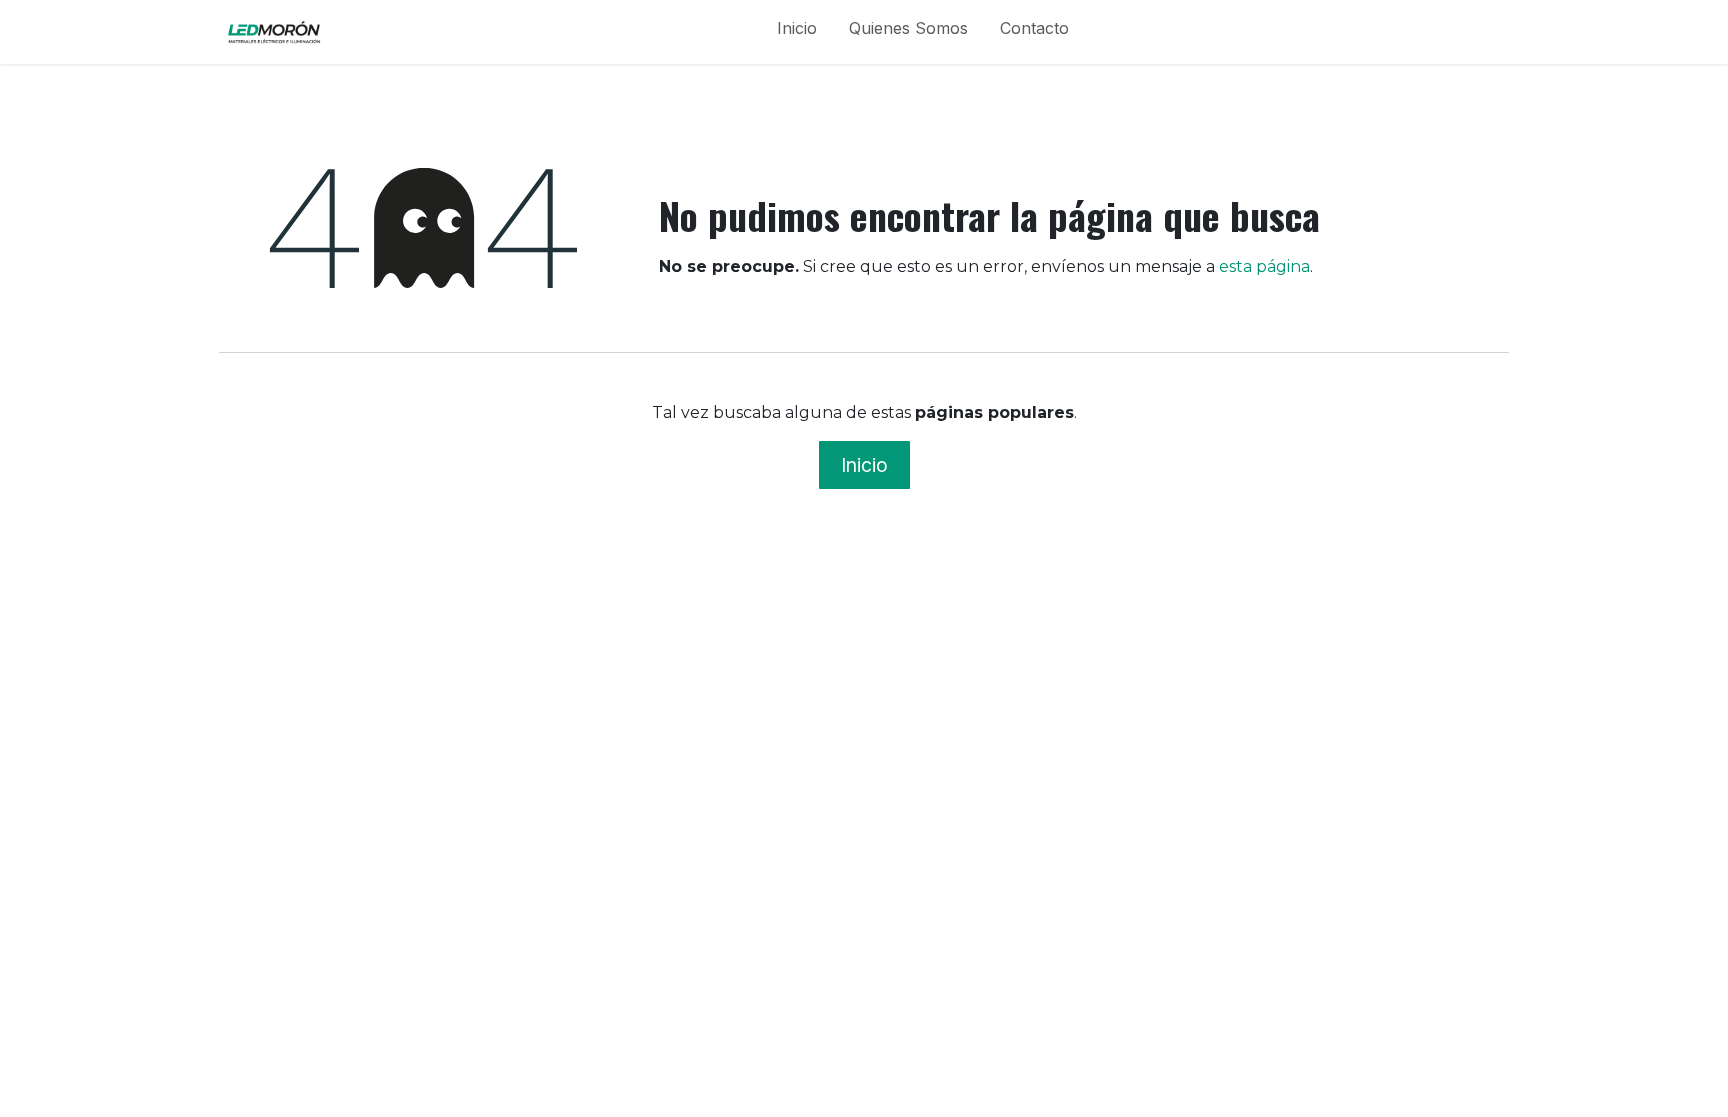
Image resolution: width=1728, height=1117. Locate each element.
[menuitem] (797, 32)
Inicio (864, 465)
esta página (1264, 266)
